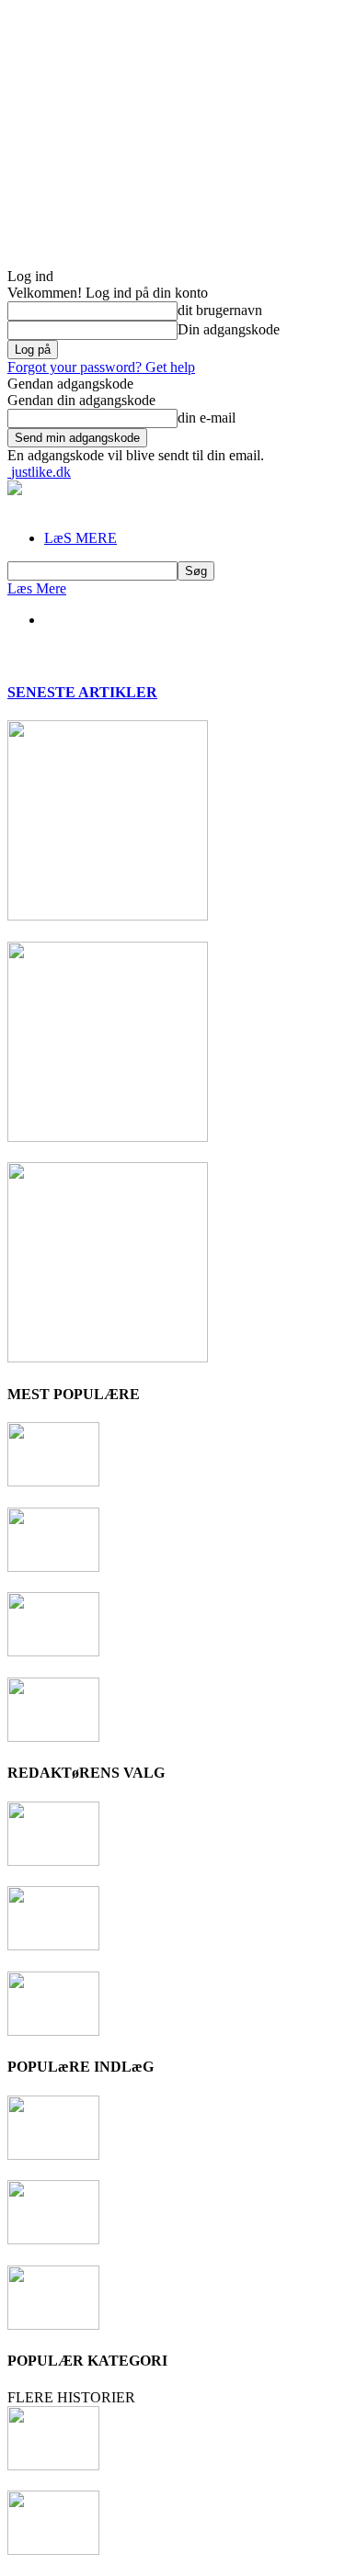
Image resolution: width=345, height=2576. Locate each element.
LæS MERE (80, 538)
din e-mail (207, 418)
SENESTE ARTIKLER (82, 692)
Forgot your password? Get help (101, 367)
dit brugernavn (220, 310)
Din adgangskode (229, 329)
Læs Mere (37, 588)
